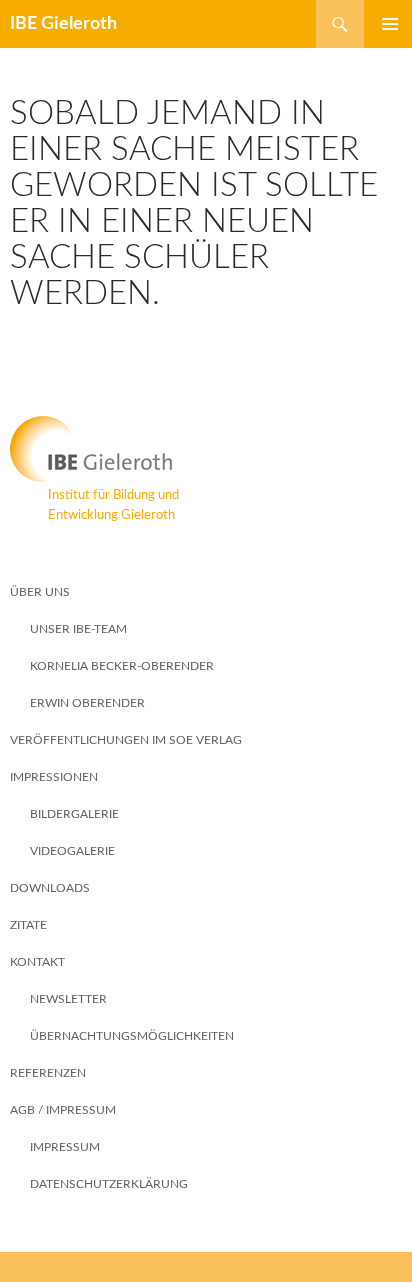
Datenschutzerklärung (109, 1184)
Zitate (28, 925)
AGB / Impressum (63, 1110)
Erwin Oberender (87, 703)
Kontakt (37, 962)
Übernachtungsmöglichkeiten (132, 1036)
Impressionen (54, 777)
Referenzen (48, 1073)
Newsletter (68, 999)
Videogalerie (72, 851)
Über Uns (40, 592)
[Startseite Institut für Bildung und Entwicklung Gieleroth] (206, 449)
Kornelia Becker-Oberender (122, 666)
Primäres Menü (382, 24)
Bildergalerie (74, 814)
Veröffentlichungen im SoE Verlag (126, 740)
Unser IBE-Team (78, 629)
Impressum (65, 1147)
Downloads (50, 888)
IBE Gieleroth (63, 24)
